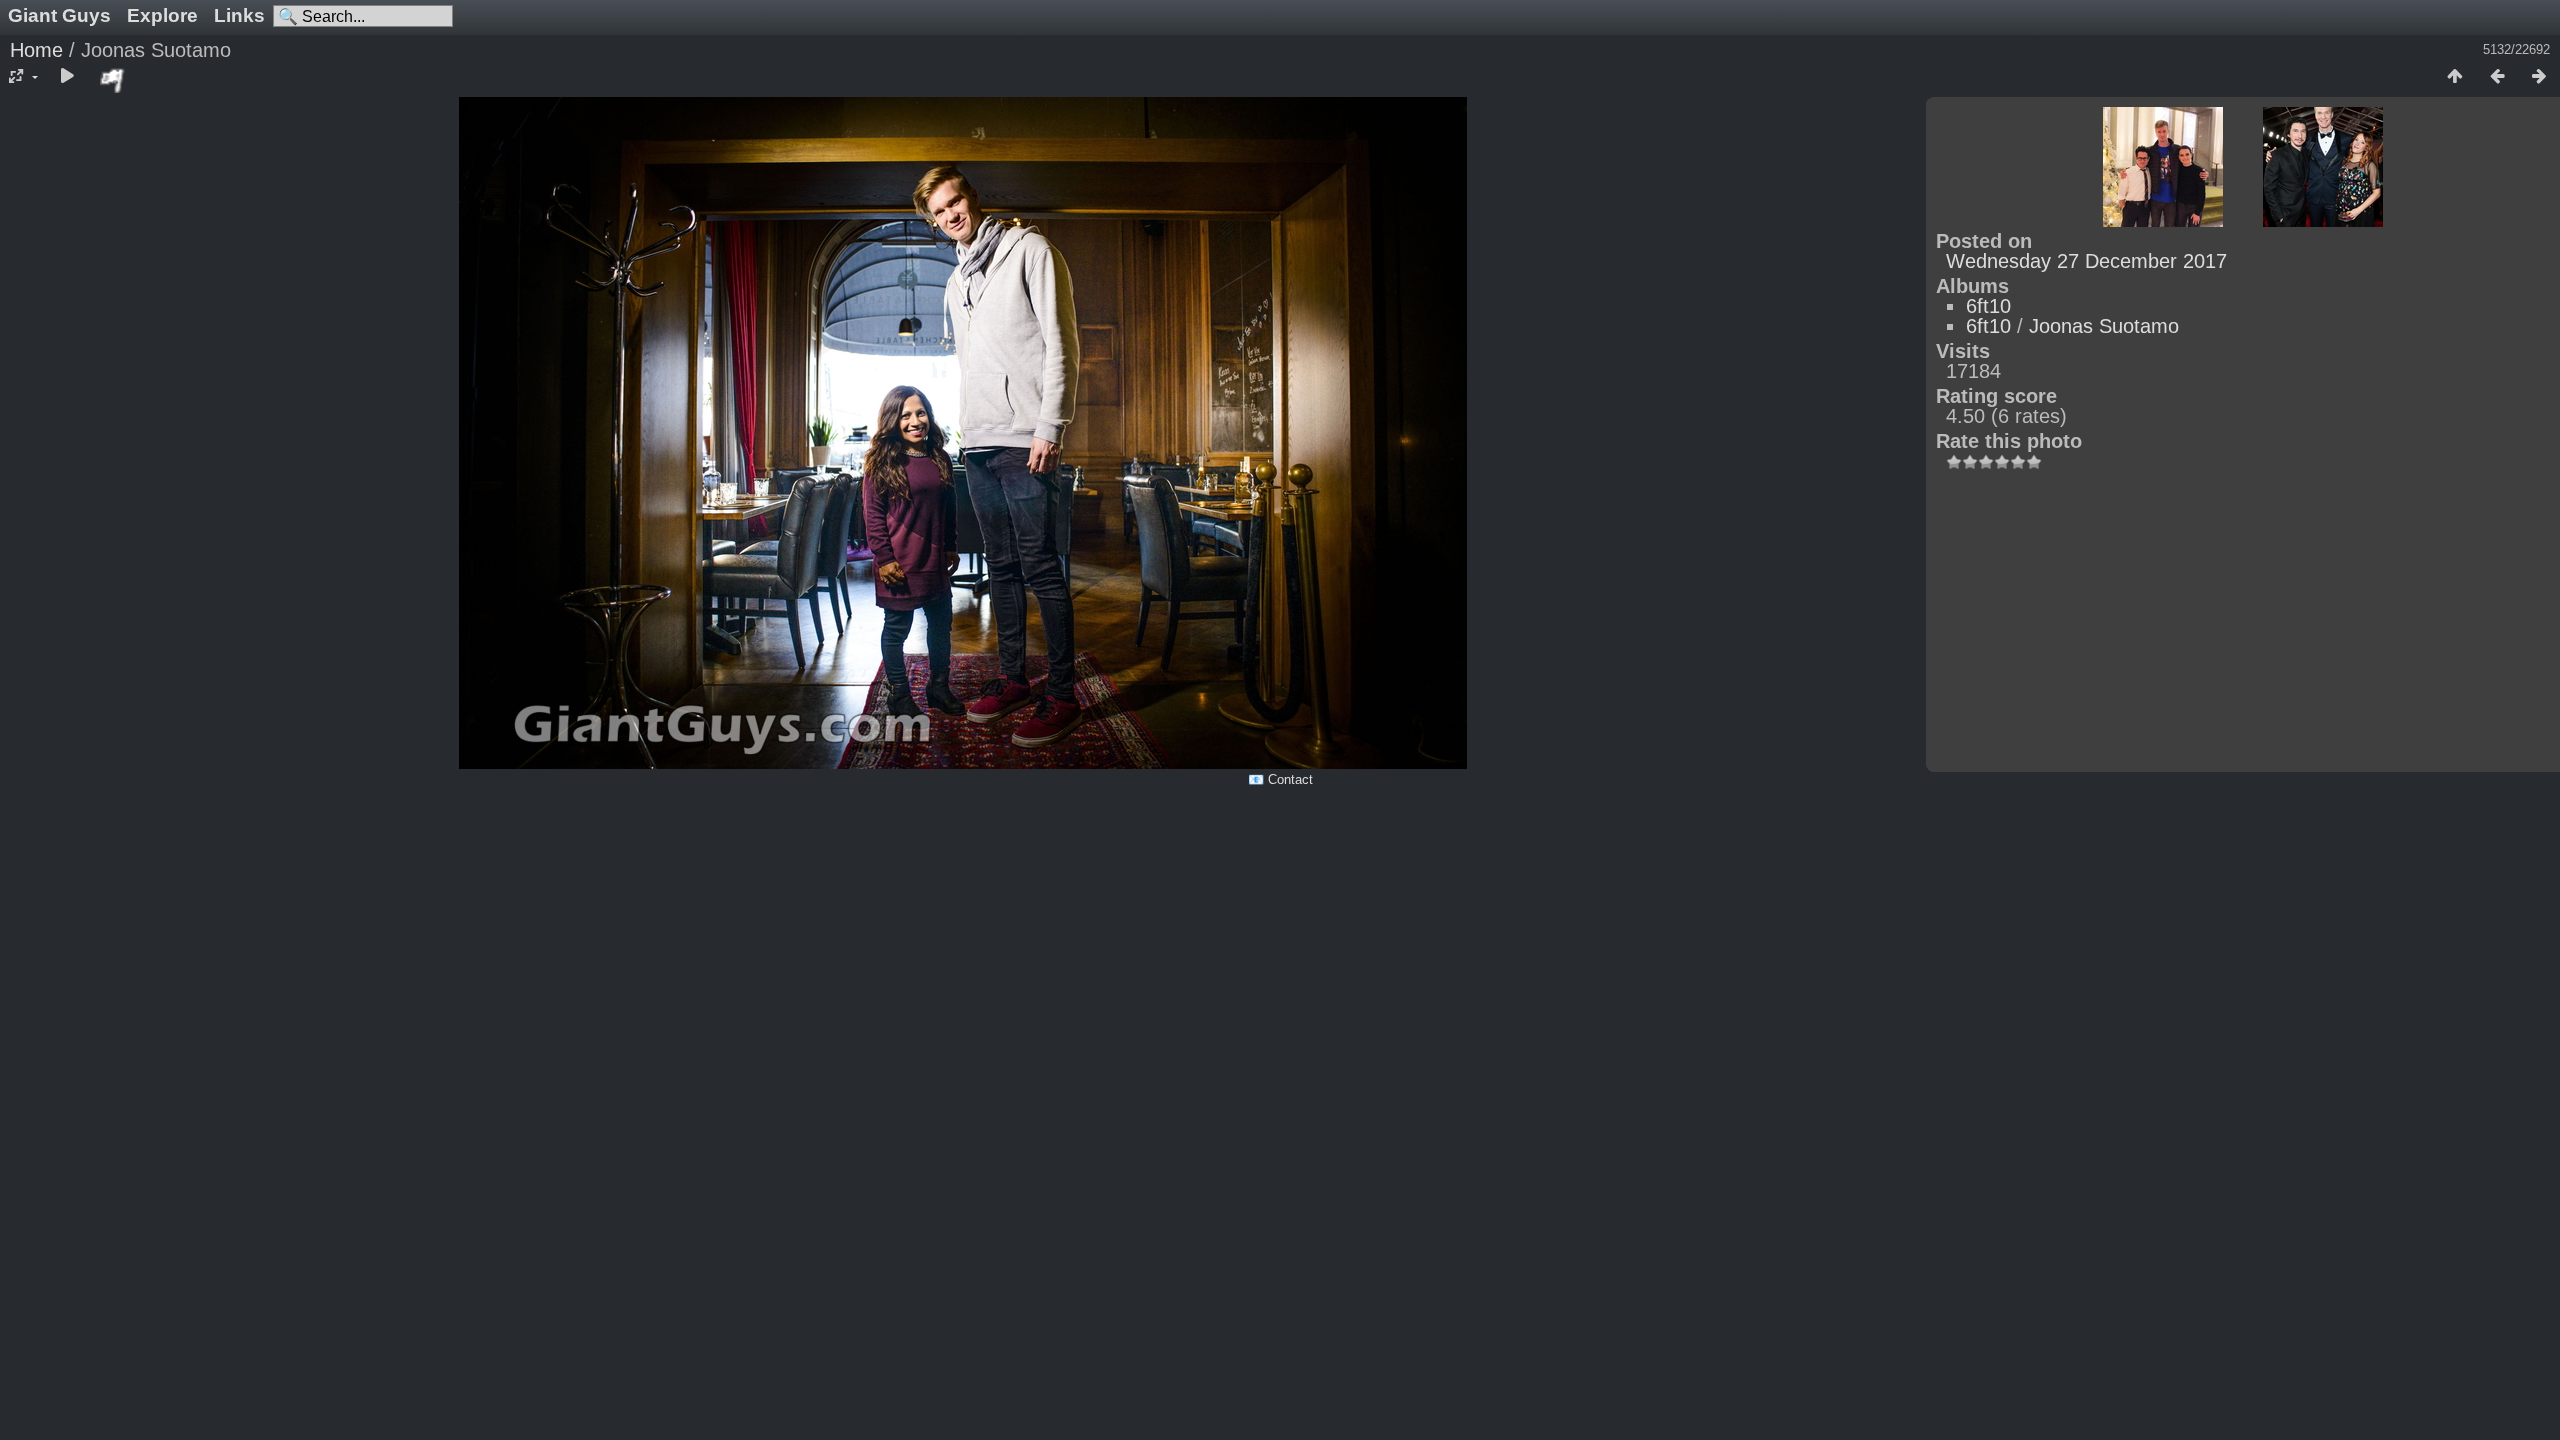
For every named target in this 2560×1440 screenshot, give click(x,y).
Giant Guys (59, 15)
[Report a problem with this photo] (113, 80)
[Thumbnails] (2455, 77)
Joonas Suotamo (2104, 326)
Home (36, 50)
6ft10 (1988, 306)
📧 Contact (1280, 779)
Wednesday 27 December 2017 (2086, 261)
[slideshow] (67, 77)
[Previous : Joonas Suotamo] (2497, 77)
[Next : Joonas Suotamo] (2539, 77)
